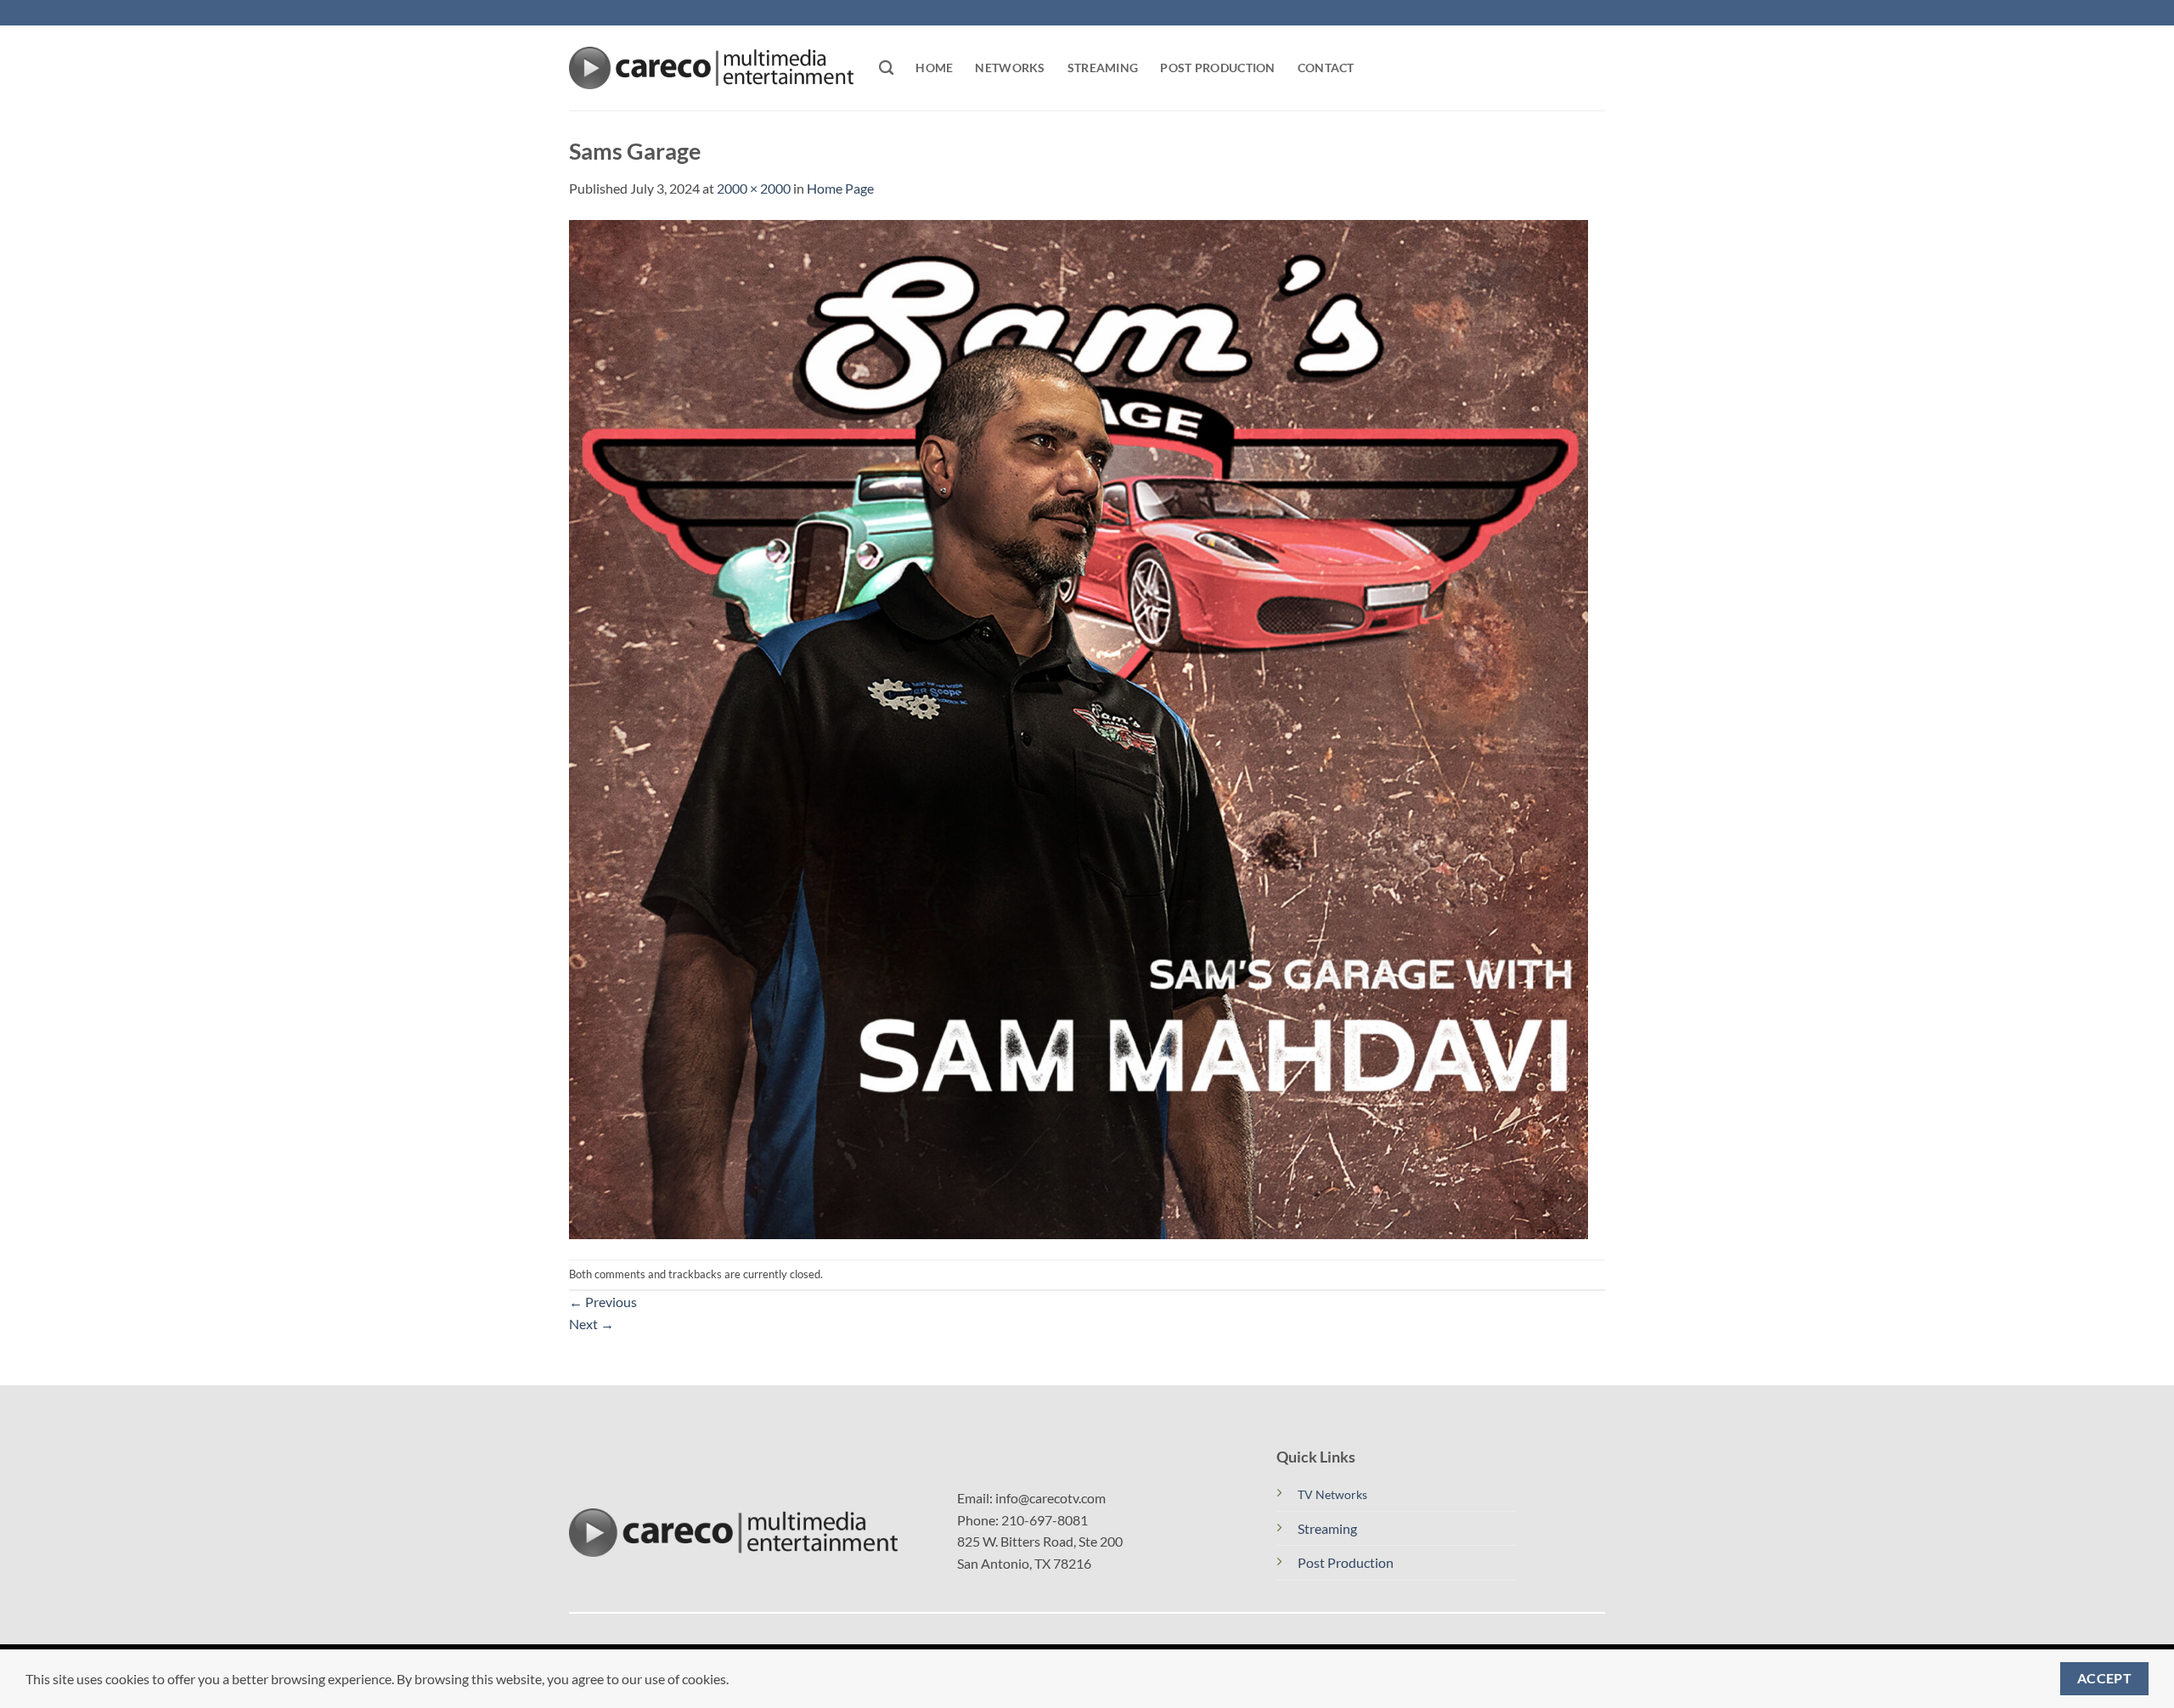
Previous (603, 1302)
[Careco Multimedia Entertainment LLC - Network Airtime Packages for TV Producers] (711, 68)
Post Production (1217, 68)
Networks (1010, 68)
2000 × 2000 (754, 188)
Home (934, 68)
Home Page (840, 188)
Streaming (1103, 68)
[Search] (886, 68)
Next (591, 1324)
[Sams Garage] (1079, 727)
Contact (1326, 68)
